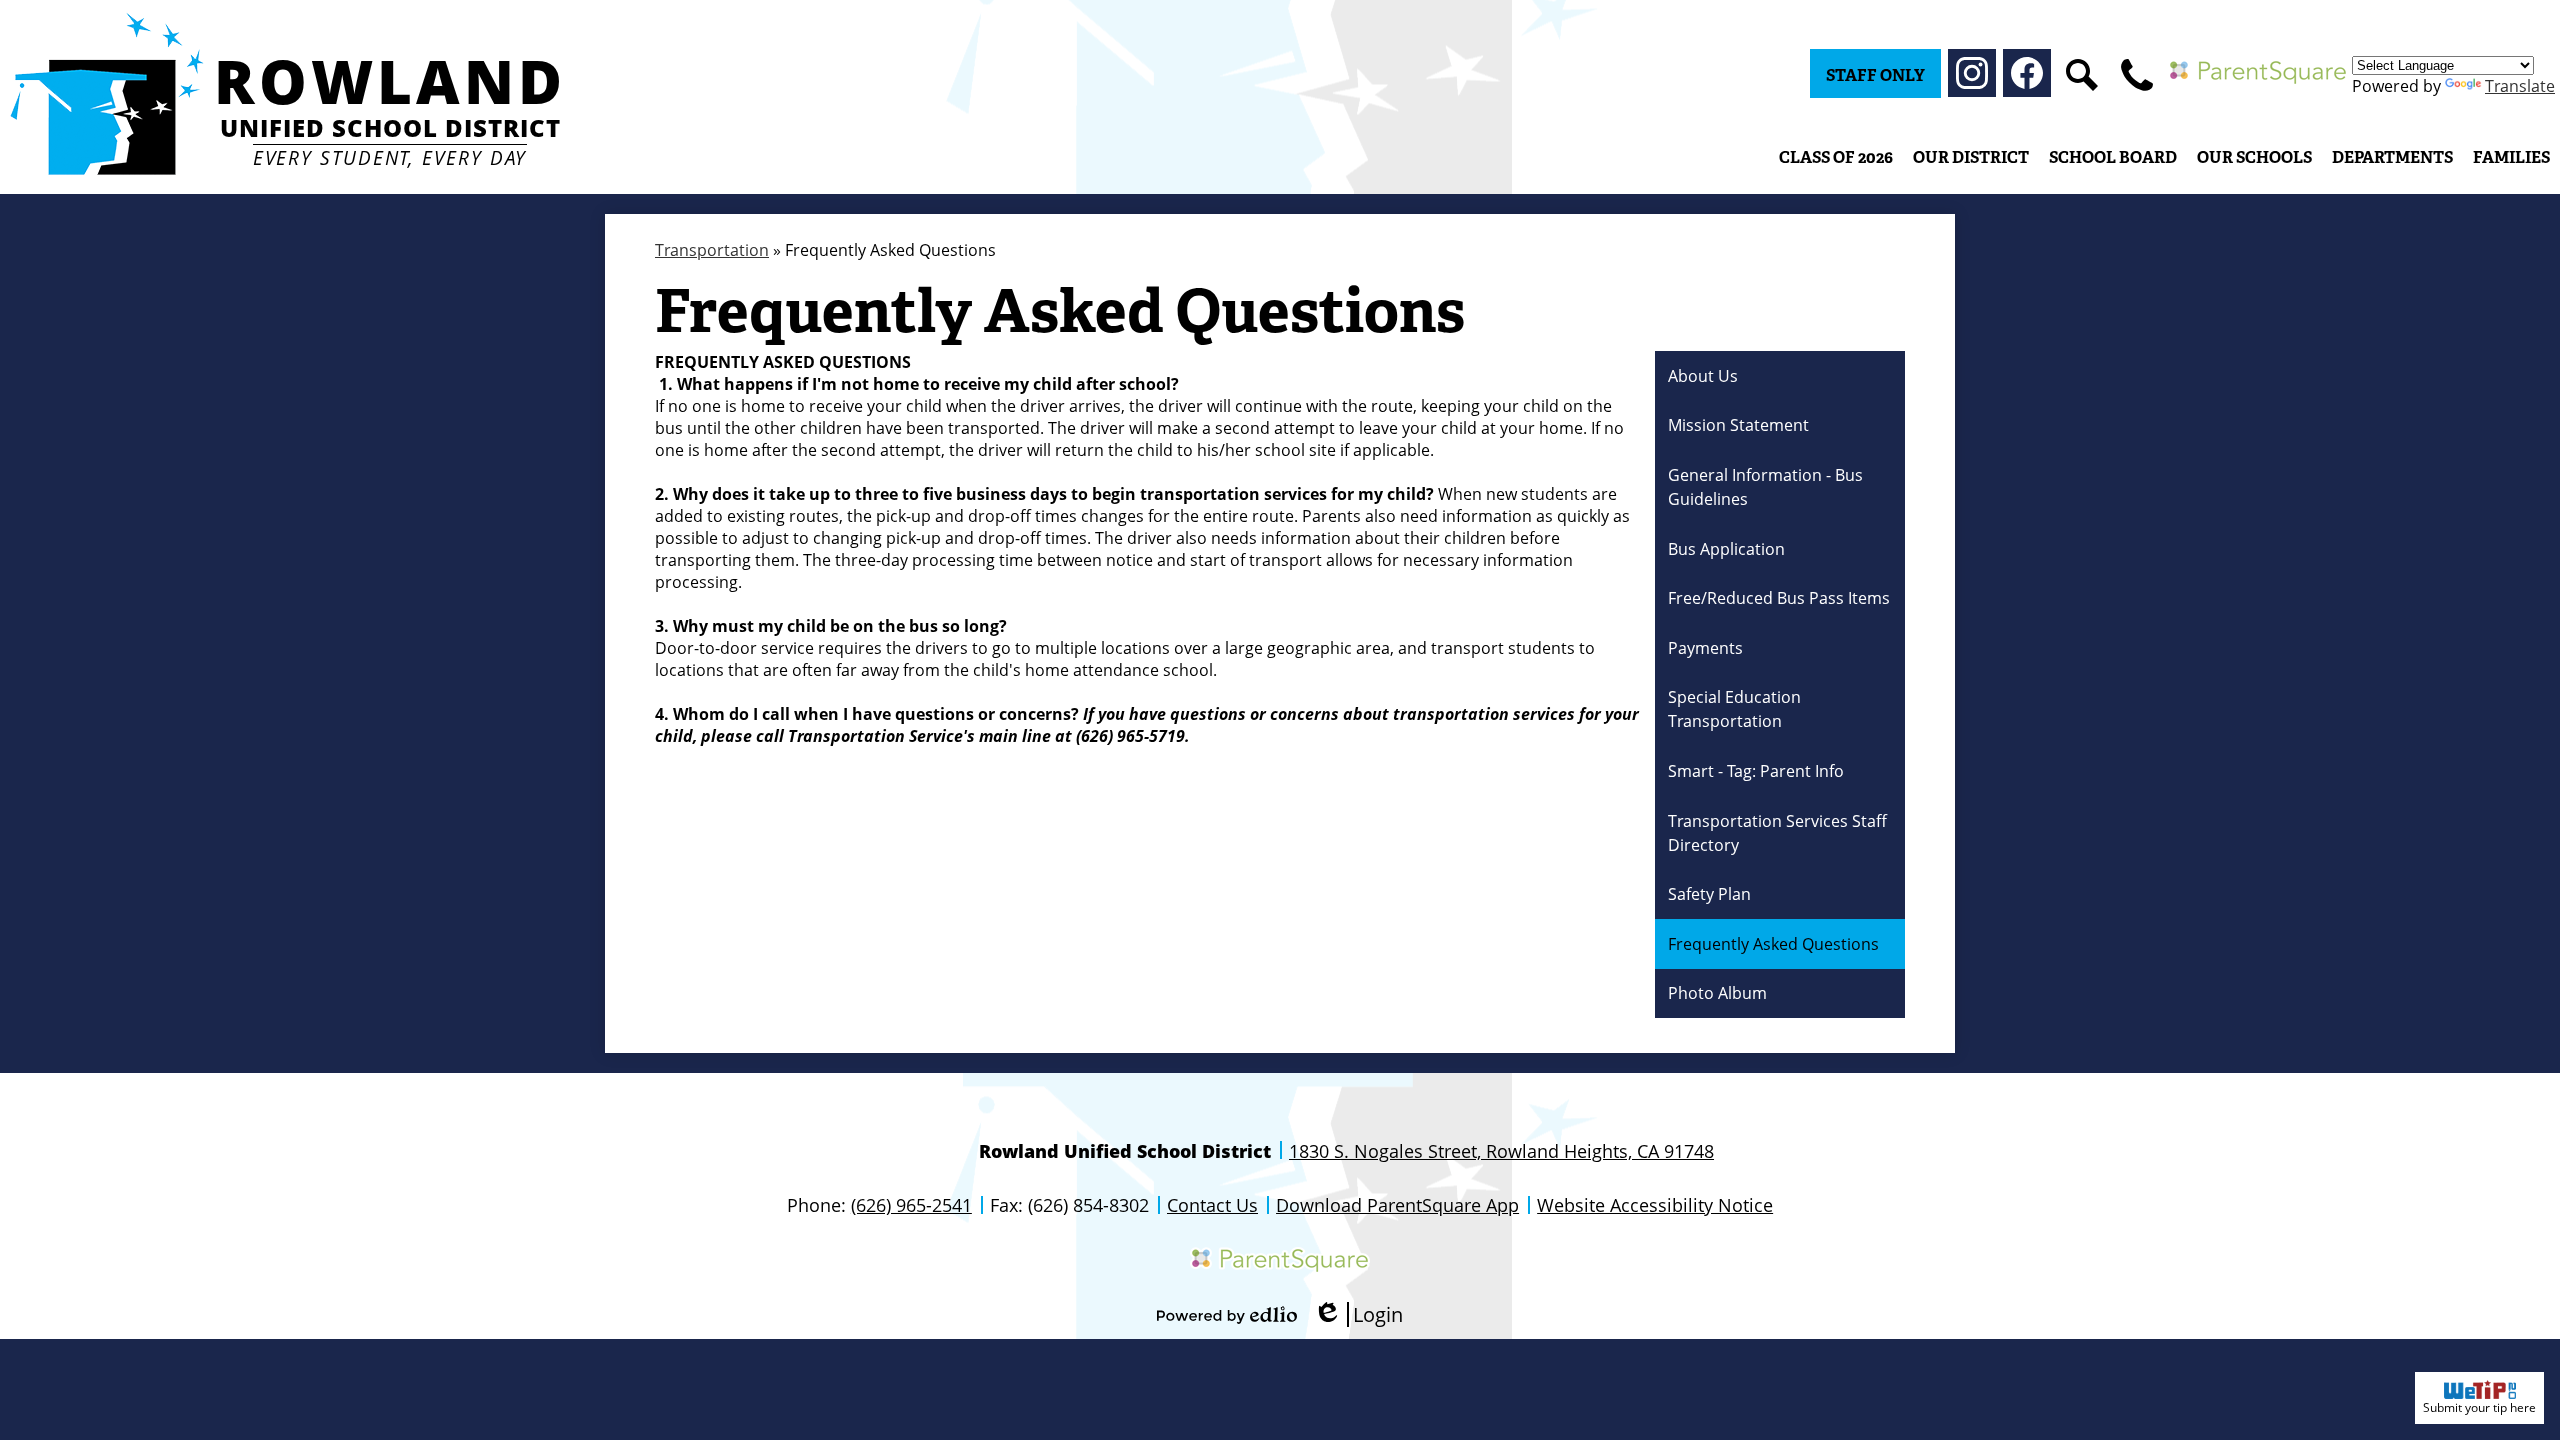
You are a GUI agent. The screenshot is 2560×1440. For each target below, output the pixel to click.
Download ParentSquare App (1397, 1205)
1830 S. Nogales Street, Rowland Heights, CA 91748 (1501, 1151)
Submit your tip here (2479, 1407)
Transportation (712, 250)
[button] (1971, 157)
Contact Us (1212, 1205)
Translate (2520, 86)
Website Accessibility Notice (1655, 1205)
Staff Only (1875, 75)
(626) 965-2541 (911, 1205)
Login (1358, 1314)
